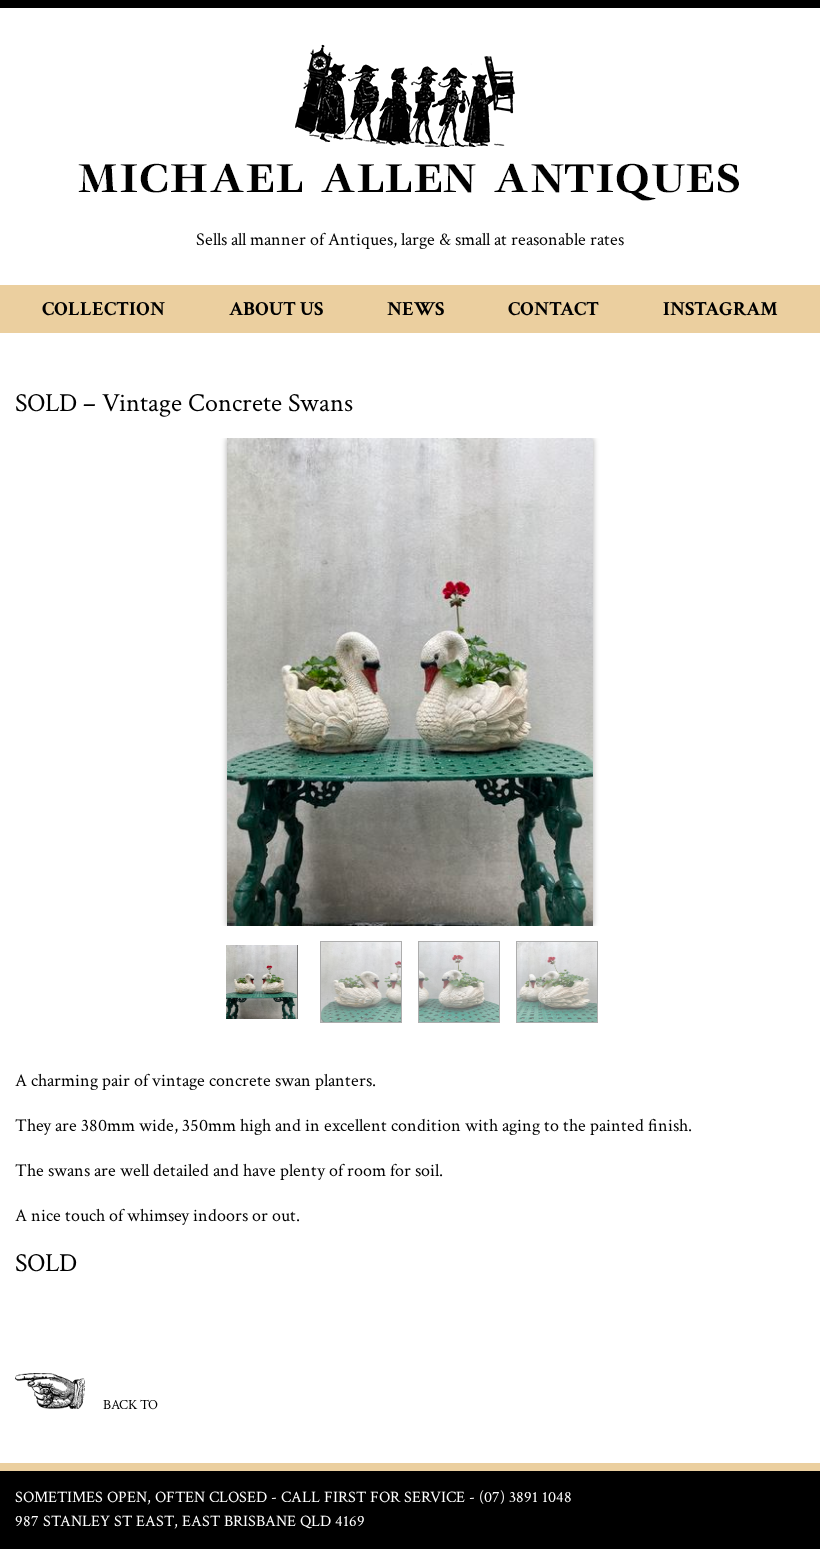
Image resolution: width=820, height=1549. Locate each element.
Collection (103, 309)
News (415, 309)
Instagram (720, 309)
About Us (276, 309)
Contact (553, 309)
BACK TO (129, 1405)
